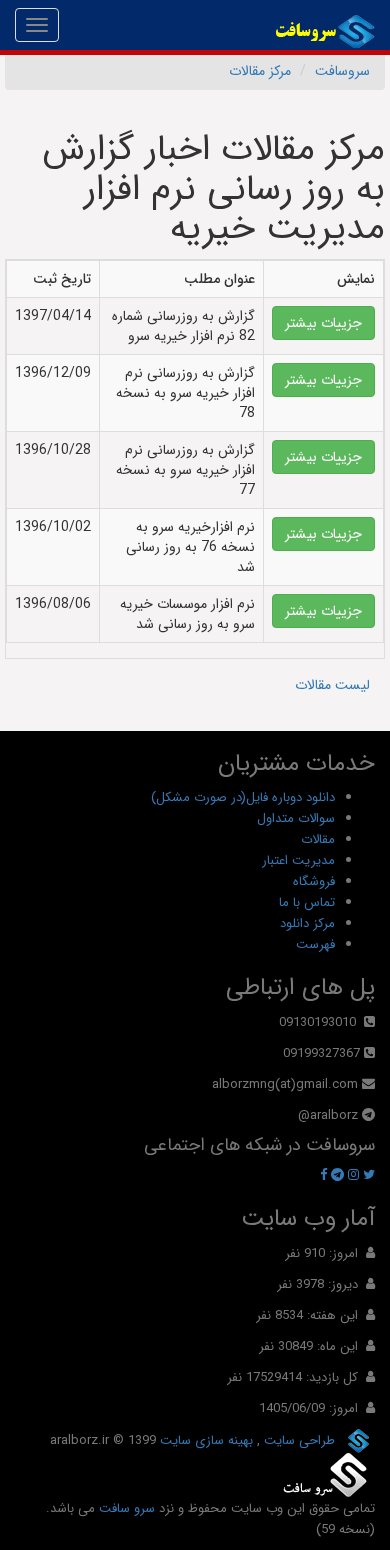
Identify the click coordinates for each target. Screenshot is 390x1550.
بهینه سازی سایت (204, 1440)
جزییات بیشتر (323, 323)
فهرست (315, 944)
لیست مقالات (332, 685)
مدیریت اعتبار (298, 860)
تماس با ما (307, 902)
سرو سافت (127, 1508)
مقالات (318, 839)
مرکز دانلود (307, 923)
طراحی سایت (297, 1440)
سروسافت (342, 71)
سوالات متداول (296, 818)
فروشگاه (314, 881)
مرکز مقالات (260, 71)
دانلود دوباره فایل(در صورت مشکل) (243, 797)
